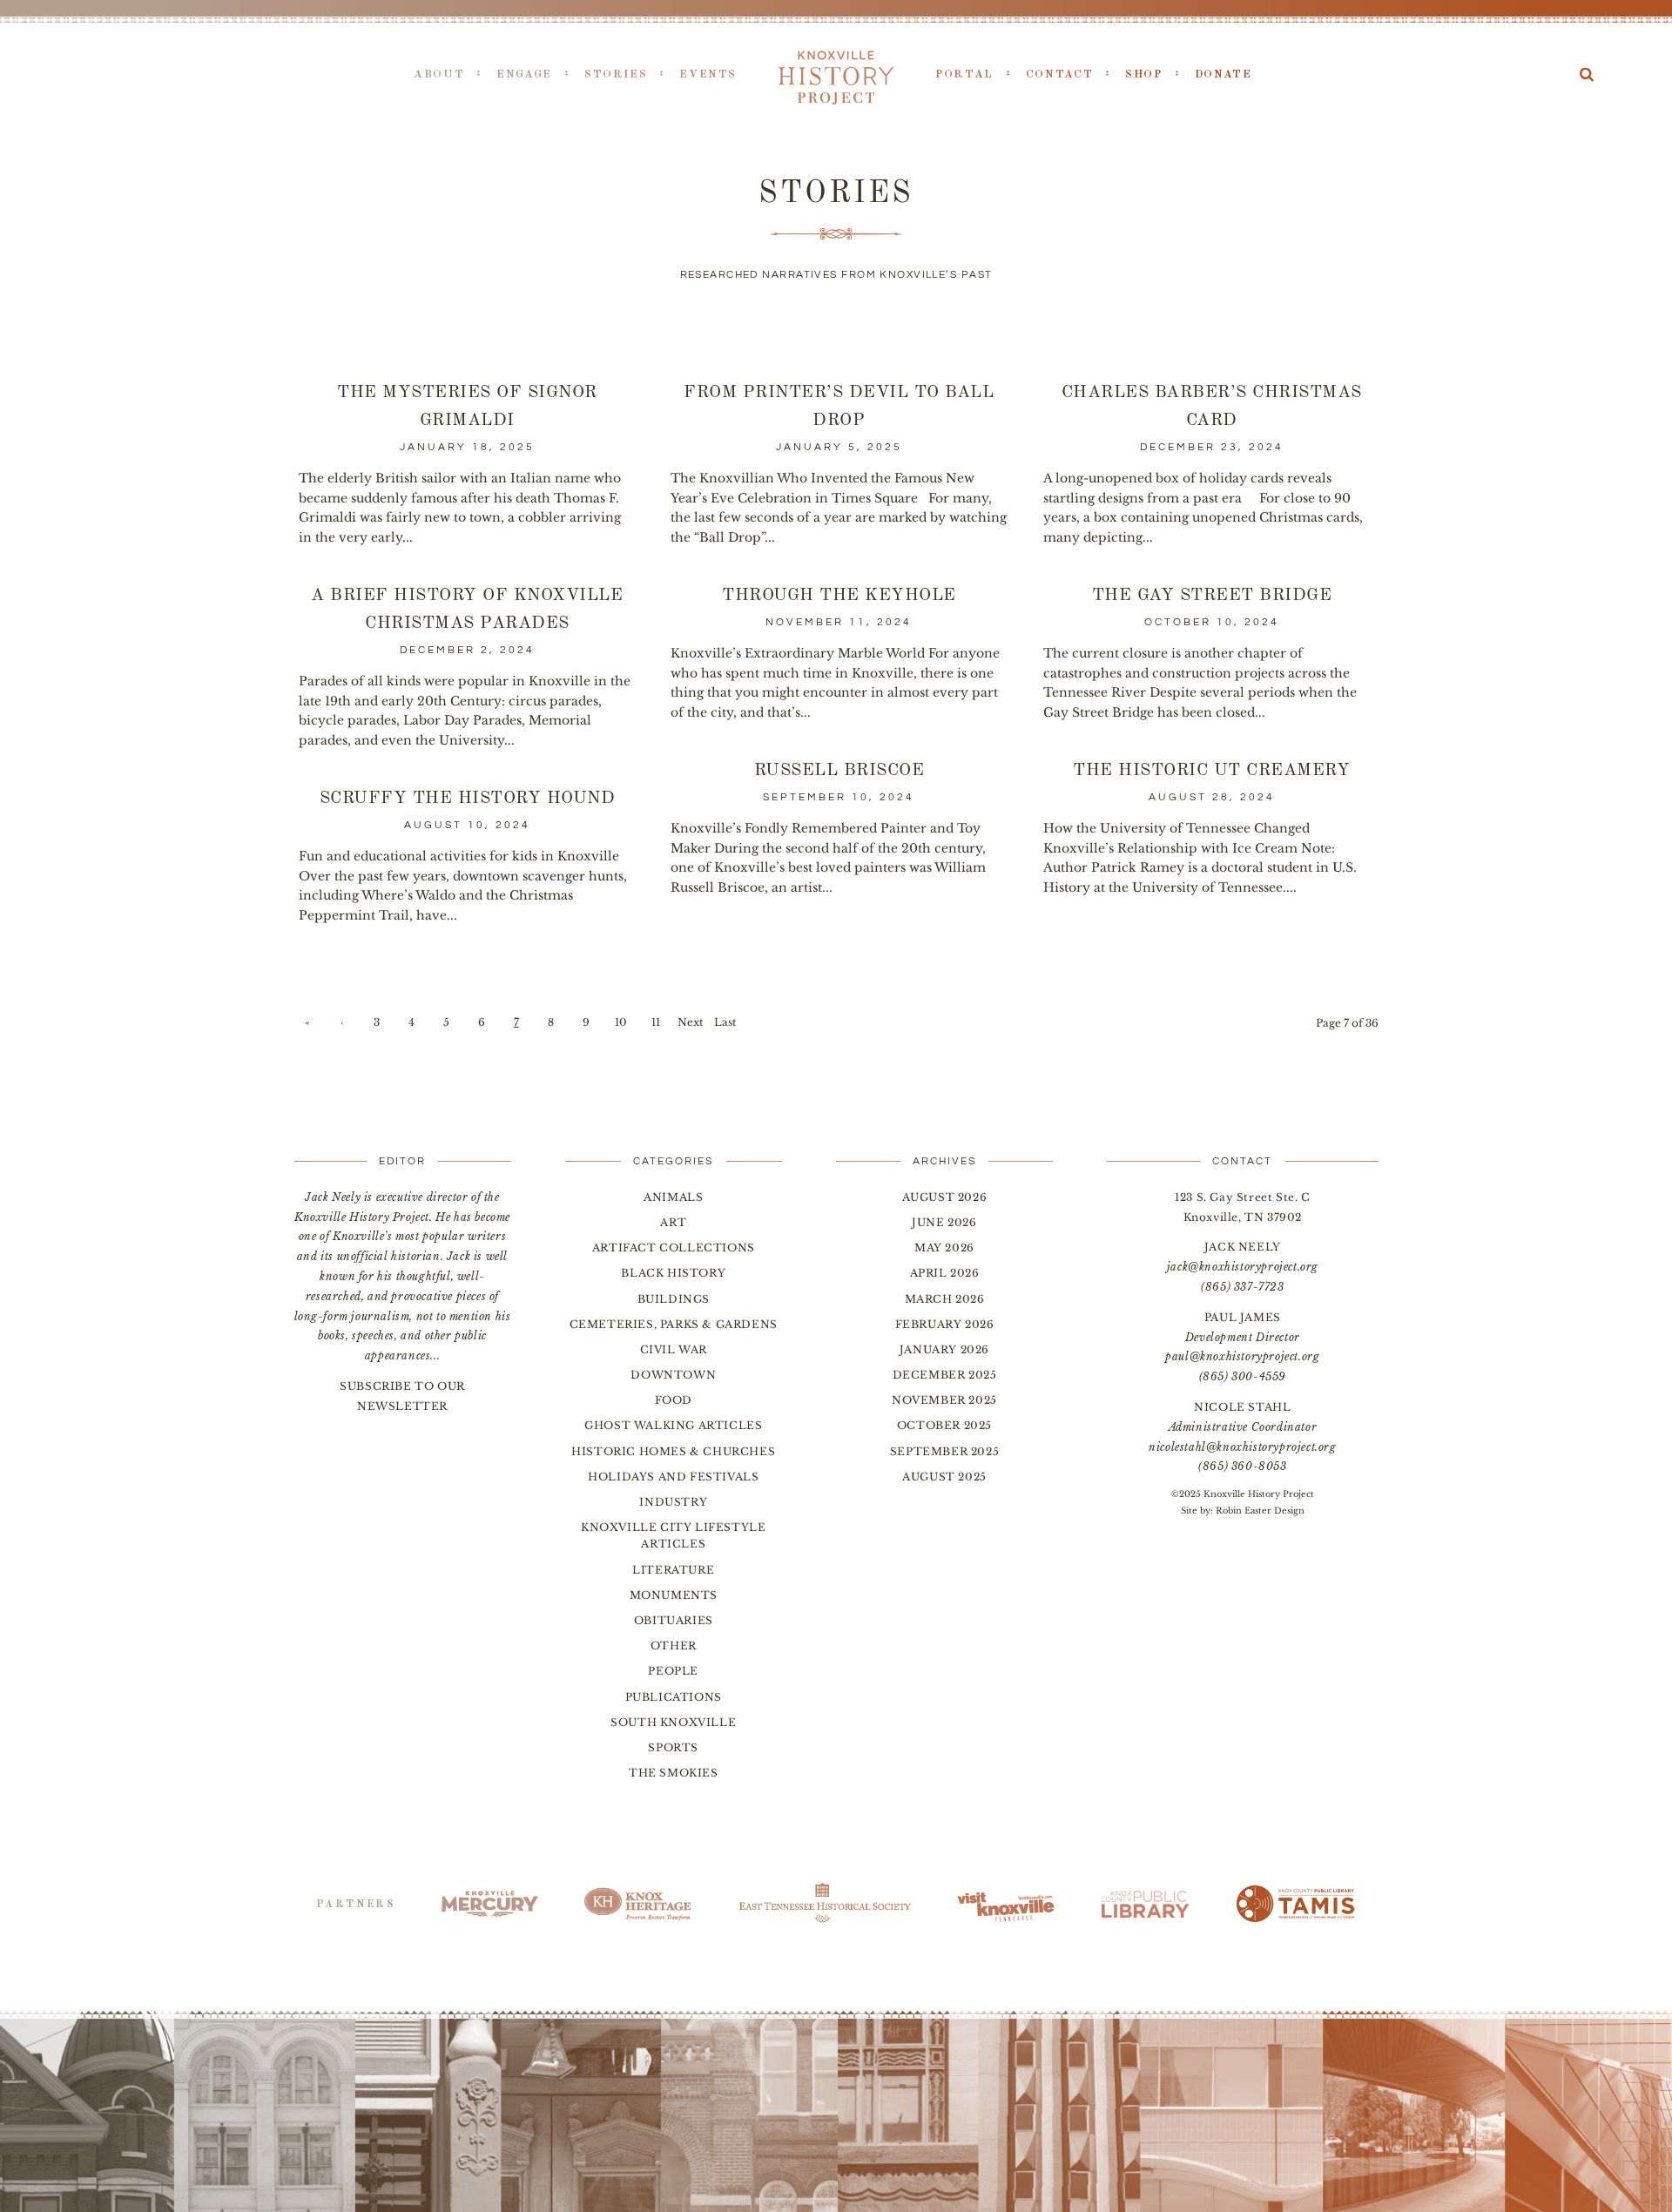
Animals (673, 1197)
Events (708, 74)
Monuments (674, 1595)
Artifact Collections (674, 1248)
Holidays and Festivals (673, 1477)
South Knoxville (673, 1722)
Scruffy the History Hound (468, 799)
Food (674, 1400)
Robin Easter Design (1260, 1511)
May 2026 (944, 1248)
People (673, 1671)
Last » (725, 1025)
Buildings (674, 1299)
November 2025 (944, 1400)
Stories (616, 74)
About (439, 74)
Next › (691, 1025)
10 (621, 1022)
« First (307, 1025)
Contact (1059, 74)
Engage (524, 74)
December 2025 (945, 1375)
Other (674, 1646)
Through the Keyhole (839, 596)
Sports (673, 1747)
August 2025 (944, 1477)
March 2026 (945, 1299)
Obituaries (674, 1620)
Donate (1224, 74)
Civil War (674, 1349)
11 (656, 1022)
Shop (1144, 74)
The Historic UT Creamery (1211, 771)
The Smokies (674, 1773)
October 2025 (944, 1425)
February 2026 (945, 1324)
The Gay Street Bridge (1212, 596)
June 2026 (944, 1222)
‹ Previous (342, 1025)
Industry (673, 1502)
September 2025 (944, 1451)
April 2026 (945, 1273)
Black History (673, 1273)
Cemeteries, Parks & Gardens (674, 1324)
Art (673, 1222)
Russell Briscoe (839, 771)
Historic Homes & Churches (673, 1451)
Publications (674, 1697)
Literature (673, 1570)
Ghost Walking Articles (673, 1425)
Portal (964, 74)
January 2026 (944, 1349)
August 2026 (945, 1197)
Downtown (673, 1375)
